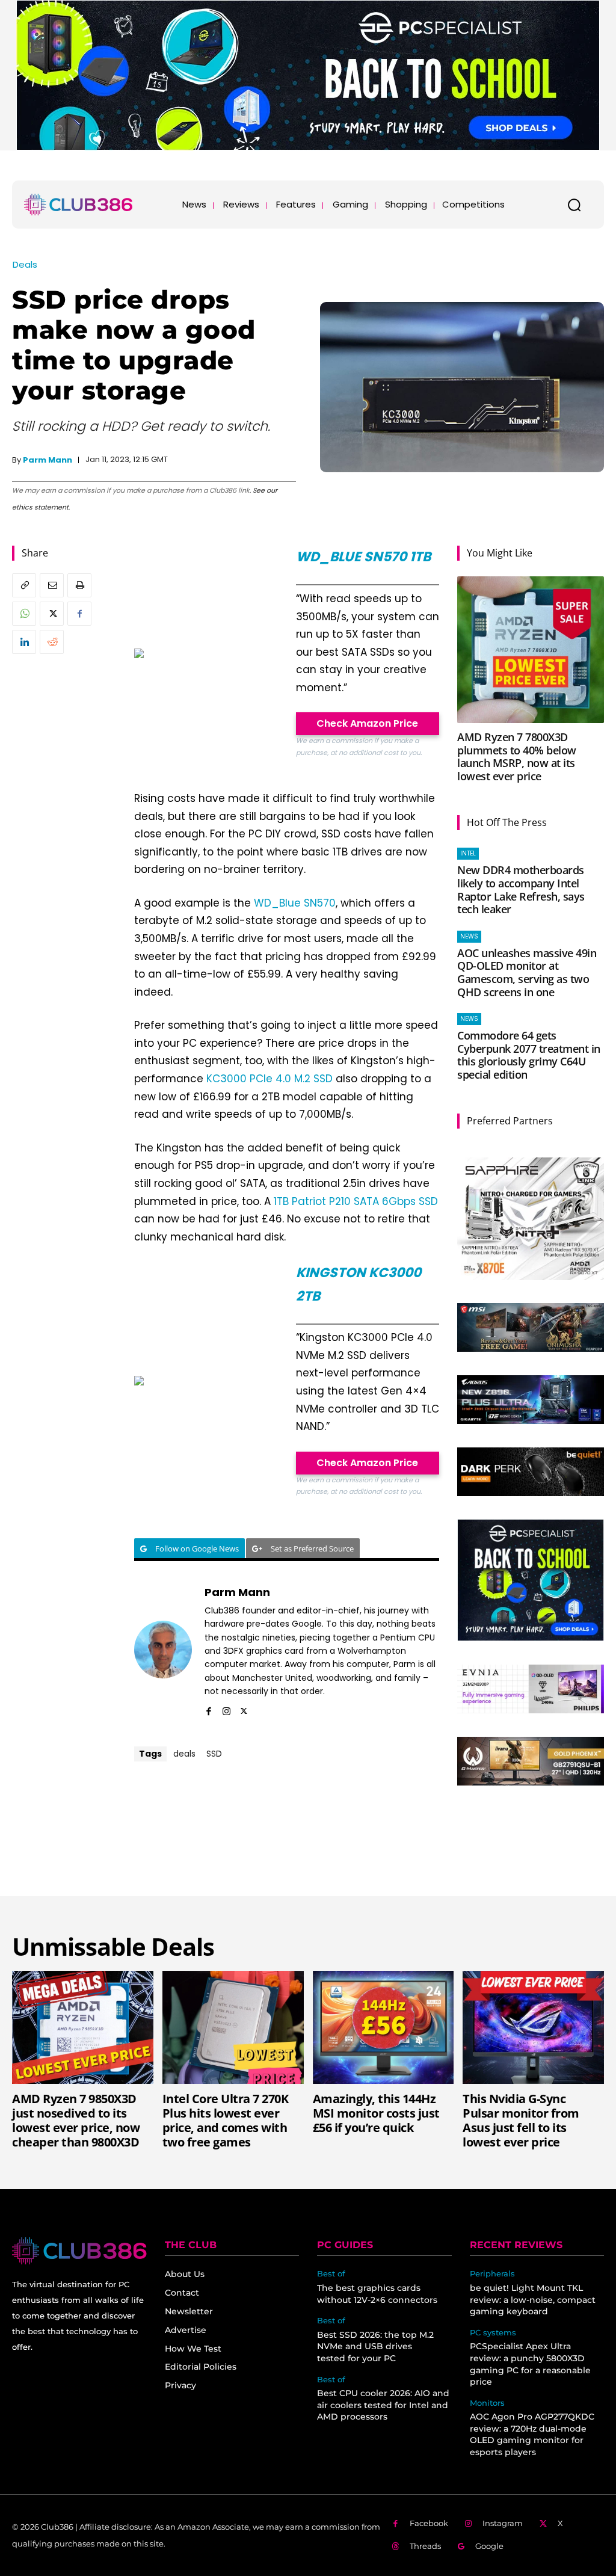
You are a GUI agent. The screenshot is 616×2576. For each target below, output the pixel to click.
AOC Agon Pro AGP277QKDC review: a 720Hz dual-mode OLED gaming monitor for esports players (532, 2434)
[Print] (79, 585)
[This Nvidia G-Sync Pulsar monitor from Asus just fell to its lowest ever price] (533, 2027)
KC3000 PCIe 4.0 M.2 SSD (269, 1079)
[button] (574, 205)
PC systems (493, 2333)
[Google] (462, 2547)
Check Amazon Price (367, 723)
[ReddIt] (52, 642)
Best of (331, 2274)
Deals (25, 264)
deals (184, 1754)
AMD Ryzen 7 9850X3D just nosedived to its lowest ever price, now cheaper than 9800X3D (76, 2120)
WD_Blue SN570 (295, 903)
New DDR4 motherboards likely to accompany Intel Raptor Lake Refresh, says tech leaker (521, 889)
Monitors (487, 2403)
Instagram (503, 2523)
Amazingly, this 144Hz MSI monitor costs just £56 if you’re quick (376, 2113)
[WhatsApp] (24, 614)
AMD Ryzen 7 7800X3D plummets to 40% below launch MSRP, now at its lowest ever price (517, 756)
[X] (52, 614)
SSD (214, 1754)
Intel (468, 853)
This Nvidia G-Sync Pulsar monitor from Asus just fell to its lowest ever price (521, 2120)
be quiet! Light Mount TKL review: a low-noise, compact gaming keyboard (533, 2300)
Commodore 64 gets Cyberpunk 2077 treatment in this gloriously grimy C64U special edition (529, 1055)
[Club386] (78, 205)
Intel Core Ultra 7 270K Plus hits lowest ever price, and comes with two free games (226, 2120)
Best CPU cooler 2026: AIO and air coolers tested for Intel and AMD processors (383, 2405)
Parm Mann (48, 460)
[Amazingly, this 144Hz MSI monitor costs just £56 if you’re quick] (383, 2027)
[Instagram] (226, 1709)
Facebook (429, 2523)
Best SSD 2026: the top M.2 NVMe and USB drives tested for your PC (375, 2346)
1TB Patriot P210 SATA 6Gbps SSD (356, 1201)
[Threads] (396, 2547)
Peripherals (492, 2274)
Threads (425, 2546)
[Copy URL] (24, 585)
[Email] (52, 585)
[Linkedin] (24, 642)
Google (489, 2546)
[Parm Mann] (163, 1650)
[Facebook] (79, 614)
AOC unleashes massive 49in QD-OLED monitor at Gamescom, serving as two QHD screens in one (527, 972)
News (469, 936)
